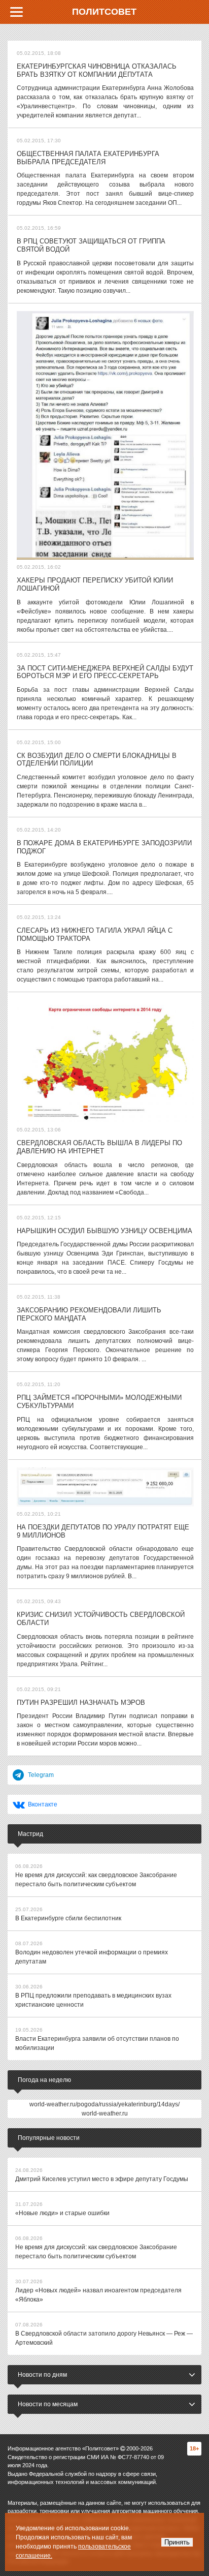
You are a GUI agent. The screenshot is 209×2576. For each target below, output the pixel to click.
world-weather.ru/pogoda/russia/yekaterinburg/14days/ (104, 2104)
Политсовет (104, 12)
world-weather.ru (105, 2113)
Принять (177, 2542)
